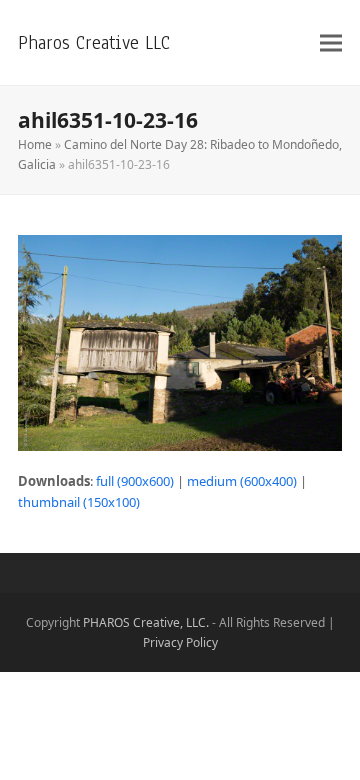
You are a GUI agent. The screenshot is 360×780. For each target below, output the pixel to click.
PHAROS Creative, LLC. (146, 622)
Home (35, 144)
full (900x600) (135, 481)
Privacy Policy (180, 642)
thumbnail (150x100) (79, 502)
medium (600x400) (242, 481)
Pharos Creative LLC (94, 42)
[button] (331, 42)
